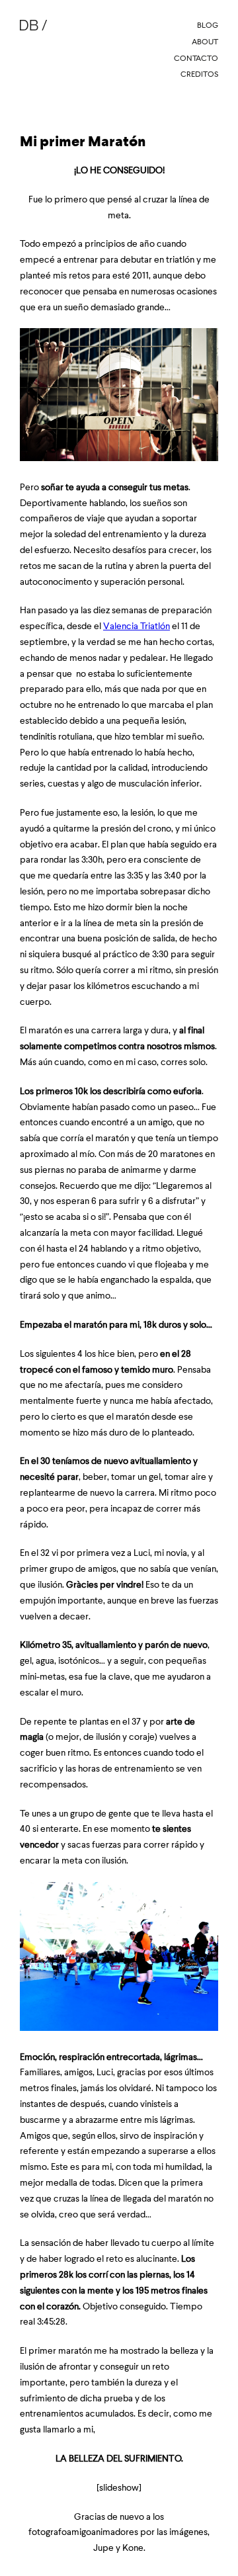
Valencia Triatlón (137, 626)
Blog (208, 25)
